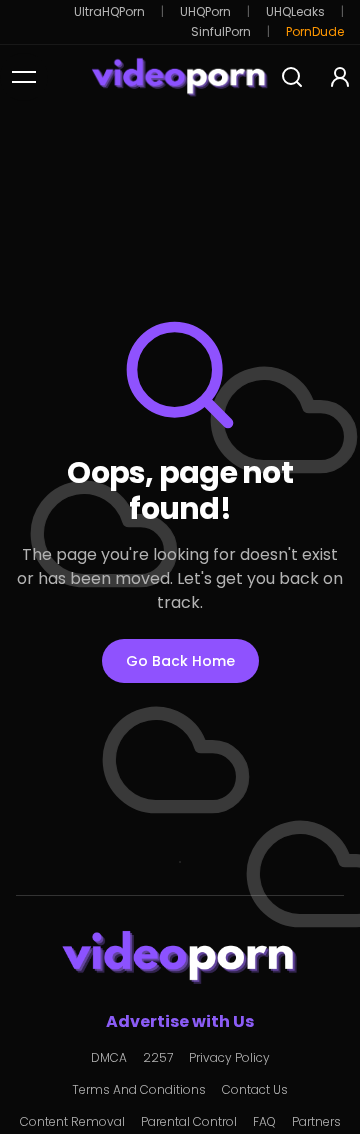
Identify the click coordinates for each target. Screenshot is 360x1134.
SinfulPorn (221, 32)
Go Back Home (180, 661)
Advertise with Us (180, 1021)
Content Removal (72, 1122)
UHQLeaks (295, 12)
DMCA (109, 1058)
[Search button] (292, 77)
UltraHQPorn (109, 12)
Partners (316, 1122)
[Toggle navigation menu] (24, 77)
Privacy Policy (229, 1058)
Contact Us (255, 1090)
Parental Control (189, 1122)
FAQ (264, 1122)
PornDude (315, 32)
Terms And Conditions (139, 1090)
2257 (158, 1058)
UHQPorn (205, 12)
